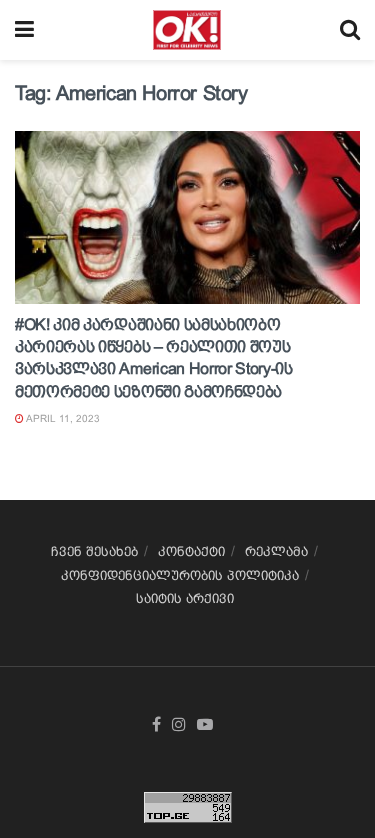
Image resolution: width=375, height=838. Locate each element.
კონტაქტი (191, 551)
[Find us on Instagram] (179, 725)
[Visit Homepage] (186, 30)
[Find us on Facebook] (156, 725)
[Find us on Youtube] (205, 725)
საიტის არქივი (185, 598)
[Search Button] (350, 30)
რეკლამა (276, 551)
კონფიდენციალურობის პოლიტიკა (180, 575)
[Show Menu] (24, 30)
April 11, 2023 (62, 418)
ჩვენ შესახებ (94, 551)
